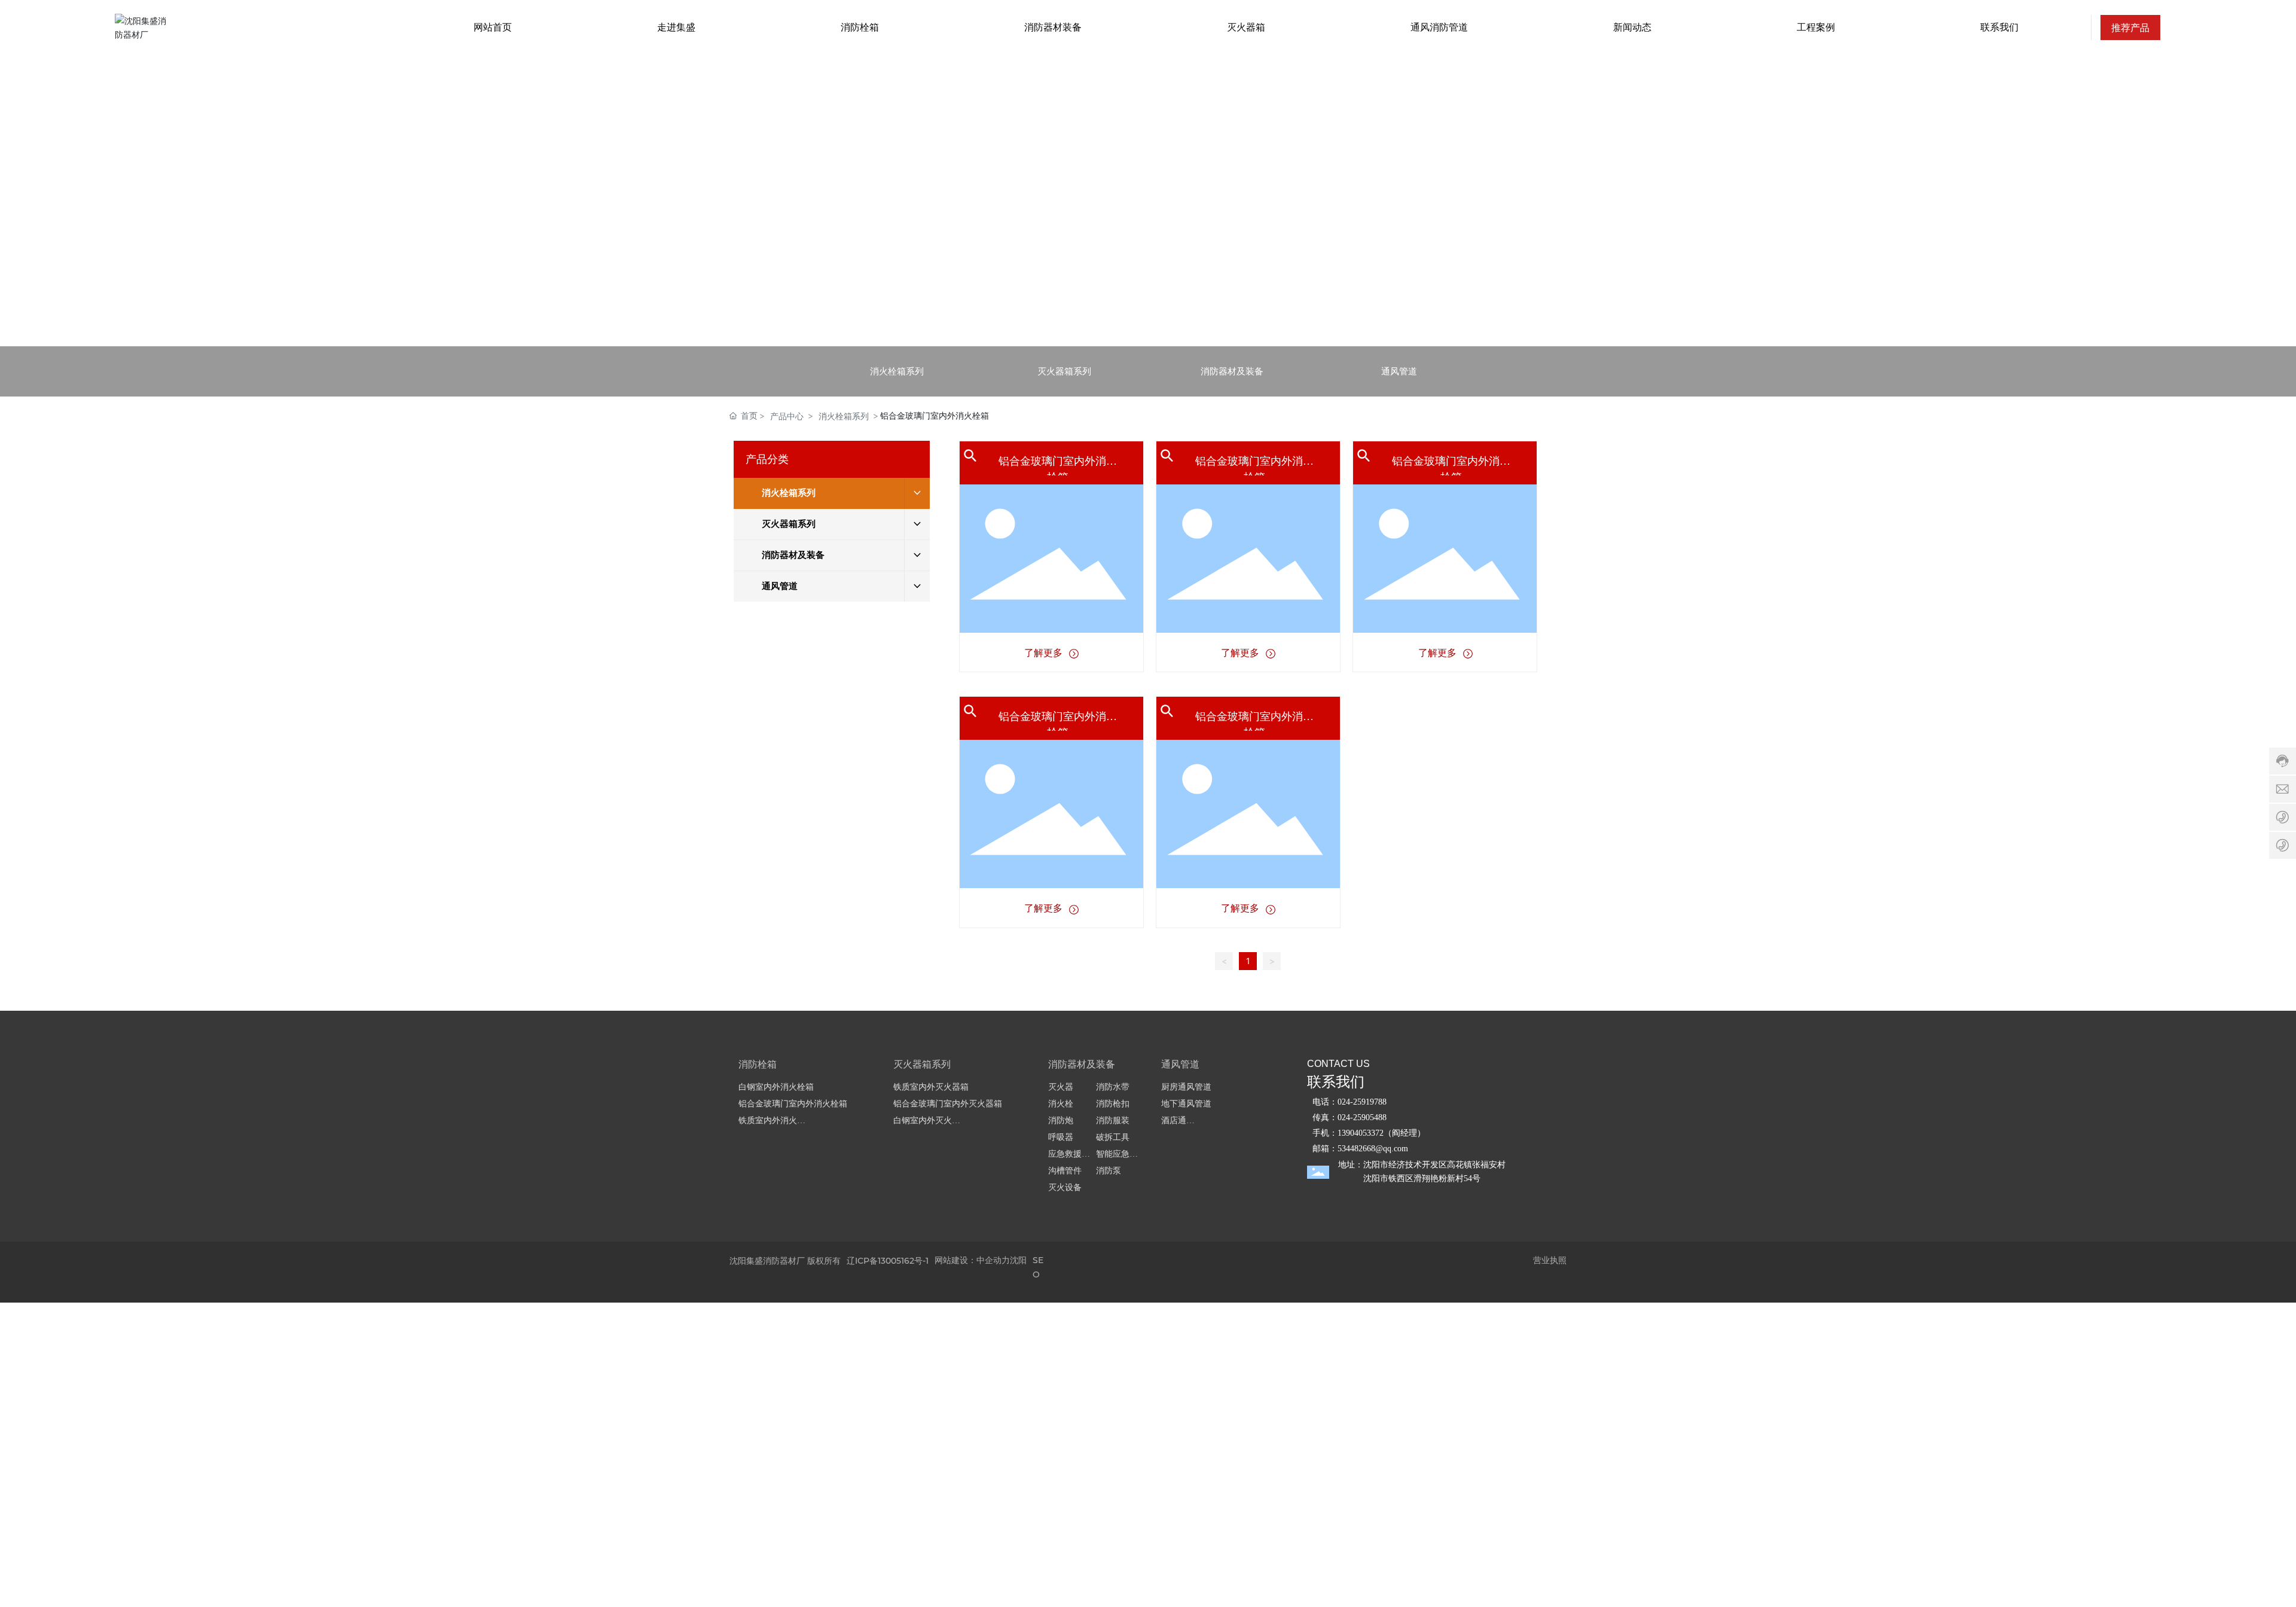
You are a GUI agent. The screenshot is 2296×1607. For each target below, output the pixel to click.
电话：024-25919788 (1349, 1102)
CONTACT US (1338, 1064)
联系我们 (1336, 1082)
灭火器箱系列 (1064, 371)
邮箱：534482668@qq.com (1360, 1149)
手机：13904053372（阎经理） (1369, 1133)
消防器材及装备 (1232, 371)
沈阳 (1018, 1260)
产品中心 (787, 416)
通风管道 (1399, 371)
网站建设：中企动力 (972, 1260)
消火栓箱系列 (897, 371)
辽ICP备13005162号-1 (888, 1261)
